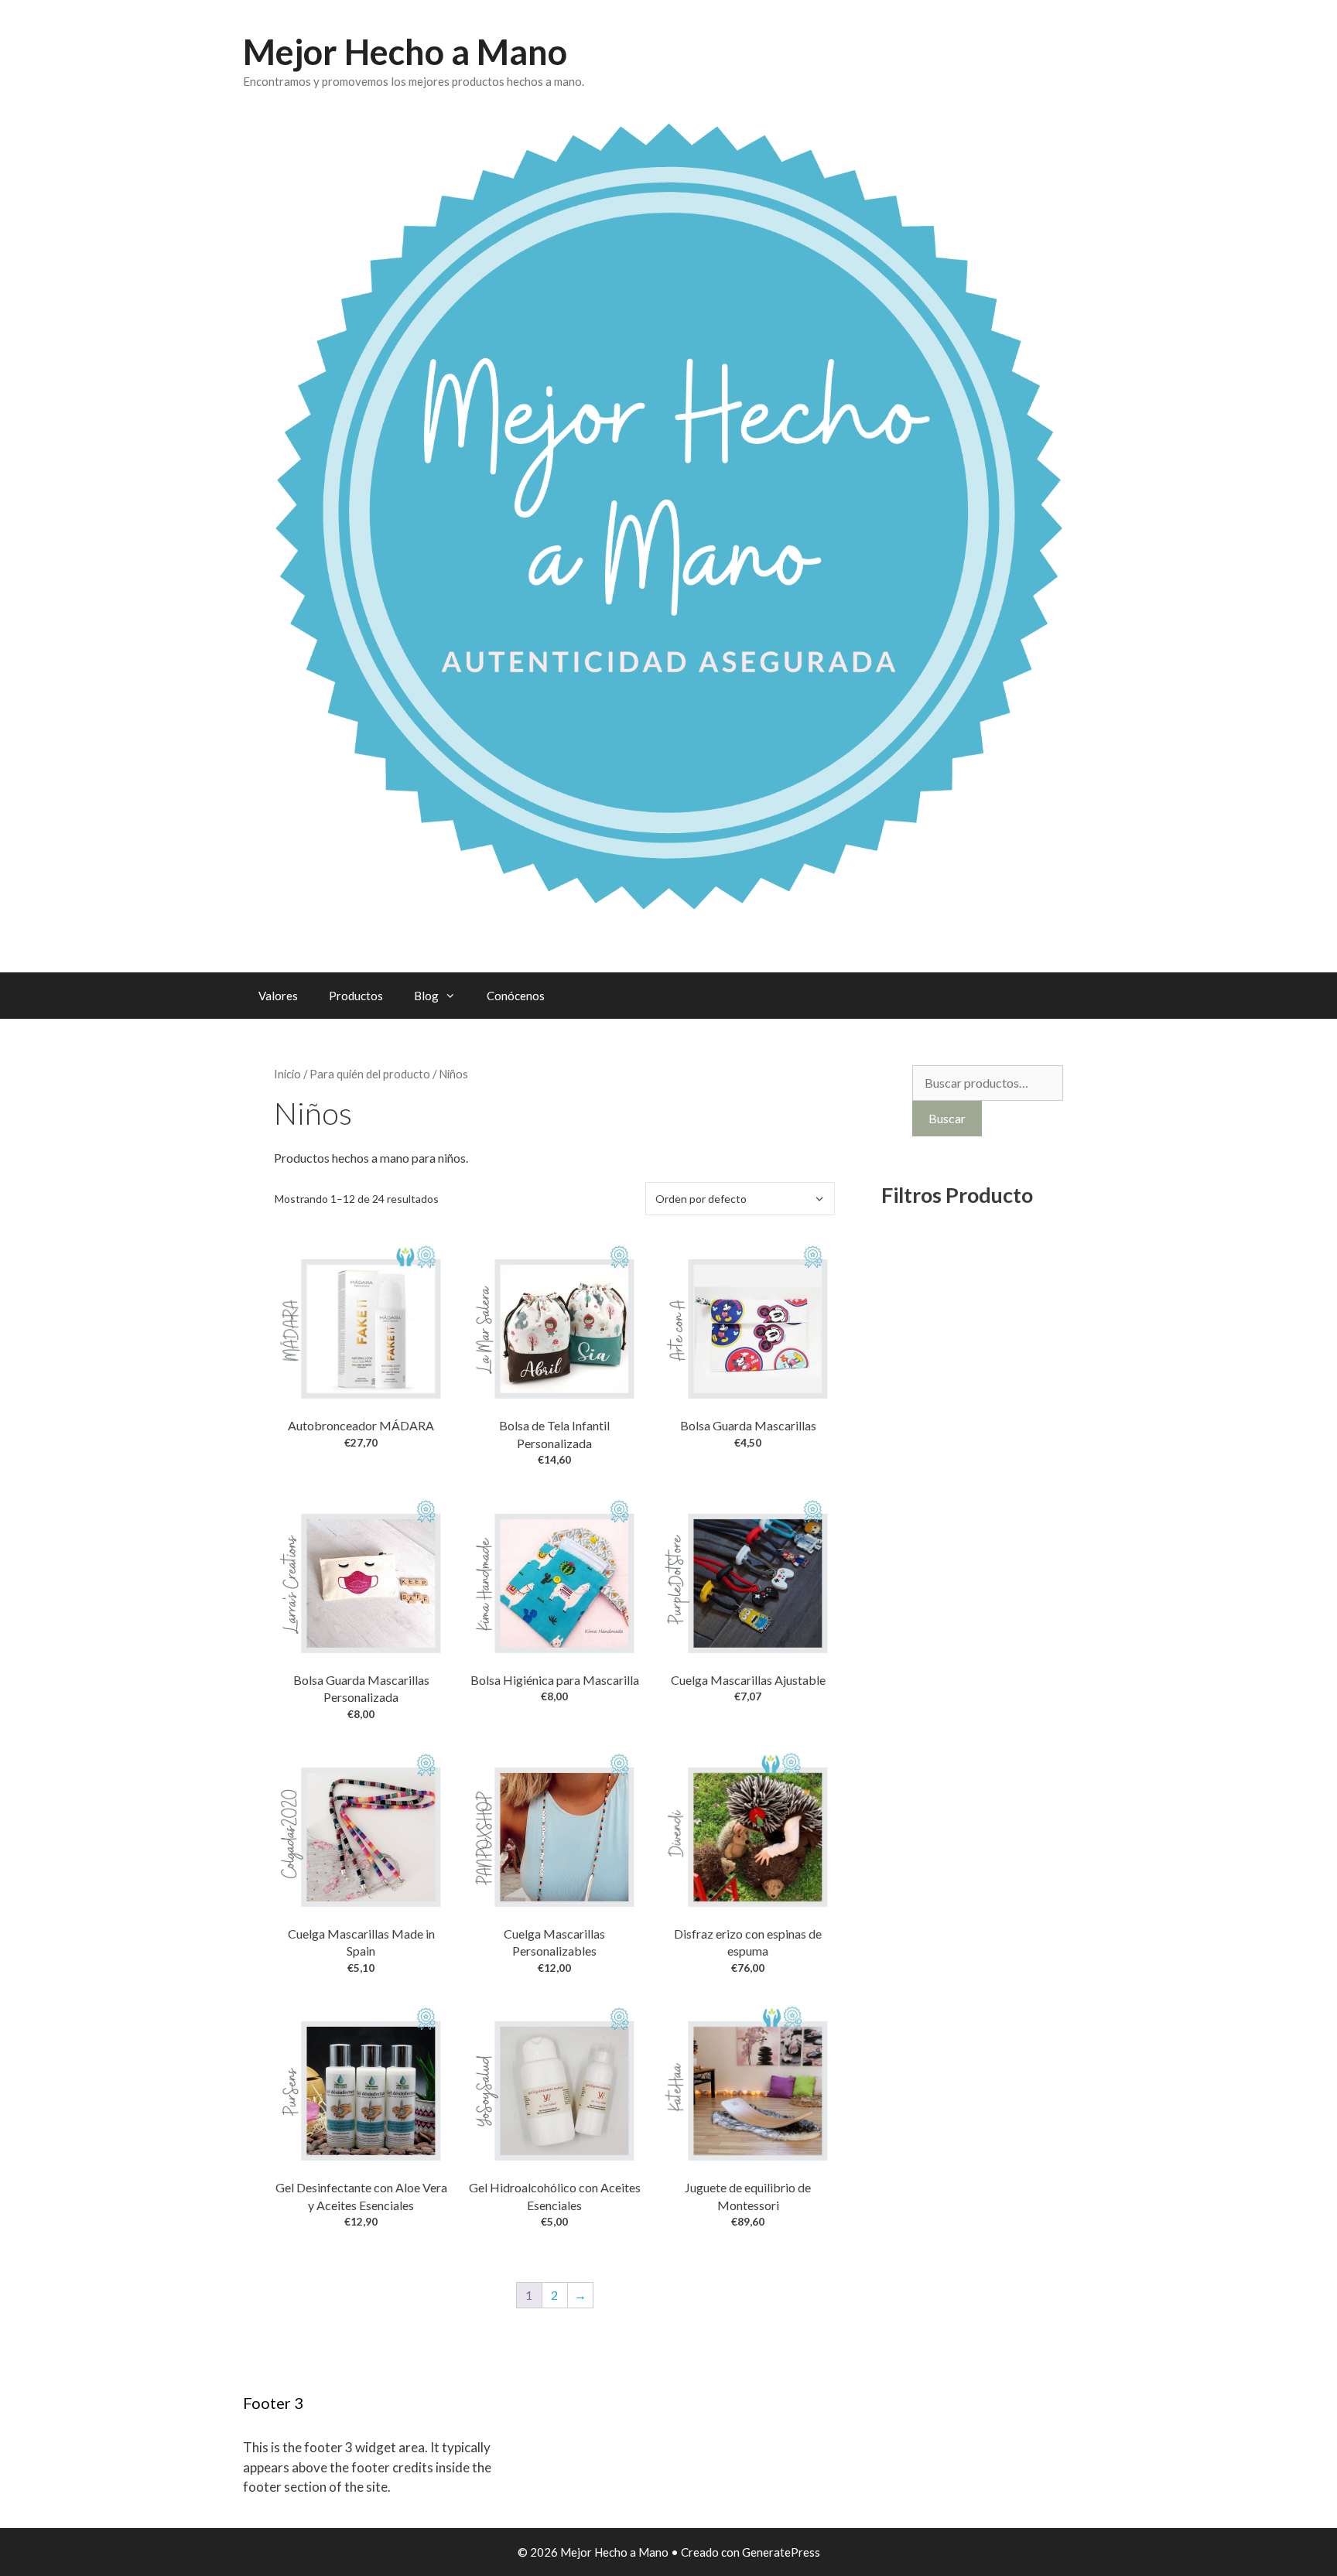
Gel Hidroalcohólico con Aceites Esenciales (555, 2196)
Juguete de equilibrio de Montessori (748, 2196)
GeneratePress (781, 2552)
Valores (278, 996)
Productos (356, 996)
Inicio (287, 1074)
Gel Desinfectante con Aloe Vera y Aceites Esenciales (361, 2196)
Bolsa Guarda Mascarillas (748, 1425)
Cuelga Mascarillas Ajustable (748, 1680)
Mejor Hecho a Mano (405, 52)
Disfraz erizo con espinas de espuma (748, 1942)
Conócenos (516, 996)
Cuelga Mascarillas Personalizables (554, 1942)
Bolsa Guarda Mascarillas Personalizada (361, 1688)
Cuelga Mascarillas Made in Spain (361, 1942)
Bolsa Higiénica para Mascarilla (555, 1680)
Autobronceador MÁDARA (361, 1425)
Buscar (947, 1118)
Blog (426, 996)
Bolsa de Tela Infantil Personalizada (554, 1434)
